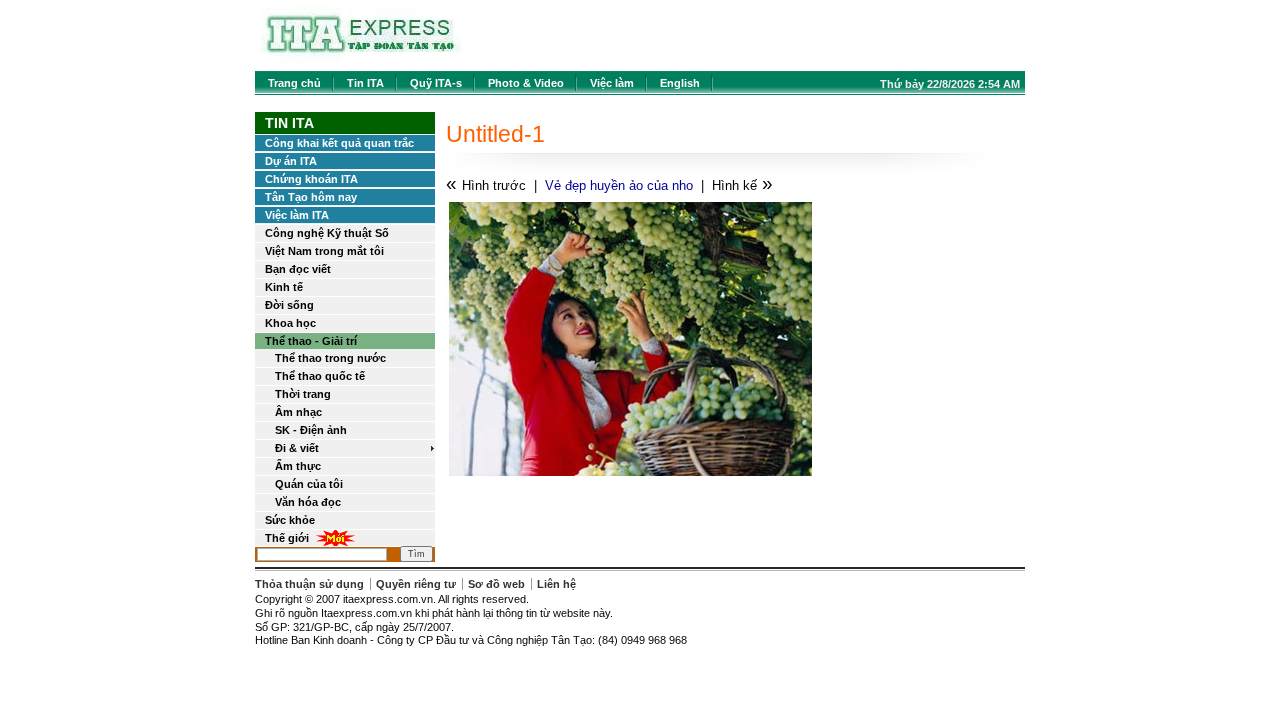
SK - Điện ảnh (311, 430)
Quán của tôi (309, 484)
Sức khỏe (290, 520)
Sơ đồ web (496, 584)
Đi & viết (297, 448)
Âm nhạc (298, 412)
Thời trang (303, 394)
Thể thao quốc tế (320, 376)
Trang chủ (294, 83)
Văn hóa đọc (308, 502)
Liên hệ (556, 584)
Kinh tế (284, 287)
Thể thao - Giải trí (311, 341)
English (680, 83)
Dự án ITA (291, 161)
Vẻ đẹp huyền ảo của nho (619, 185)
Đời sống (289, 305)
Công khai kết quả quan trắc (339, 143)
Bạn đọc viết (298, 269)
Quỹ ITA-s (436, 83)
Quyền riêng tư (416, 584)
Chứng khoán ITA (311, 179)
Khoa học (290, 323)
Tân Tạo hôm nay (311, 197)
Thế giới (287, 538)
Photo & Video (526, 83)
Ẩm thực (298, 466)
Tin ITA (365, 83)
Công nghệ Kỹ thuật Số (327, 233)
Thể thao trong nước (330, 358)
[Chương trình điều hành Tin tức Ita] (361, 59)
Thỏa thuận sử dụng (309, 584)
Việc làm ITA (297, 215)
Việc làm (612, 83)
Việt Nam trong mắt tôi (324, 251)
